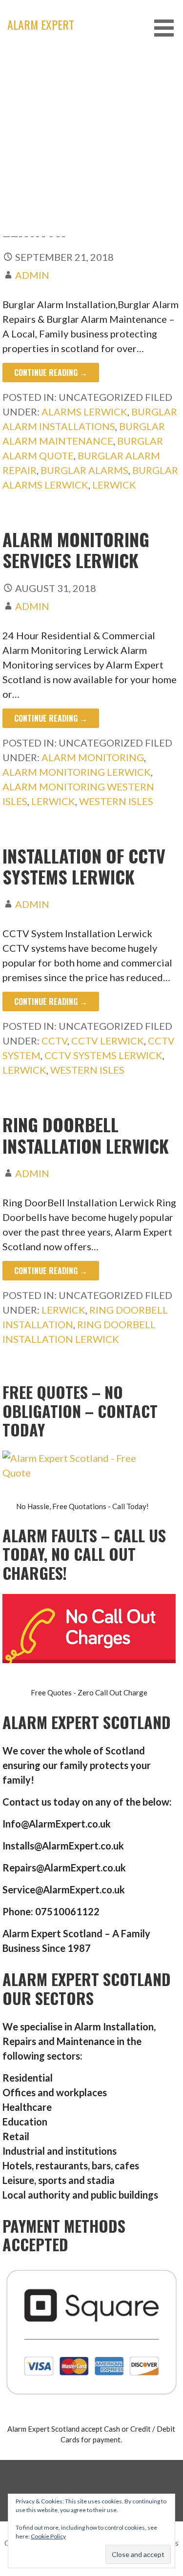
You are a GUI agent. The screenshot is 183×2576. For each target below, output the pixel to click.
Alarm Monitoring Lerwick (77, 772)
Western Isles (116, 801)
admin (32, 275)
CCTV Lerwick (108, 1041)
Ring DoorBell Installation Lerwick (86, 1135)
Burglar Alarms (84, 470)
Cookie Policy (48, 2536)
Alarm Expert (41, 24)
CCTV (54, 1041)
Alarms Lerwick (84, 412)
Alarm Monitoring (93, 757)
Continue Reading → (51, 373)
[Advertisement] (91, 145)
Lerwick (114, 485)
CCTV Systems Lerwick (103, 1055)
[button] (167, 28)
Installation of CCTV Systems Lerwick (84, 866)
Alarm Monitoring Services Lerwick (76, 550)
